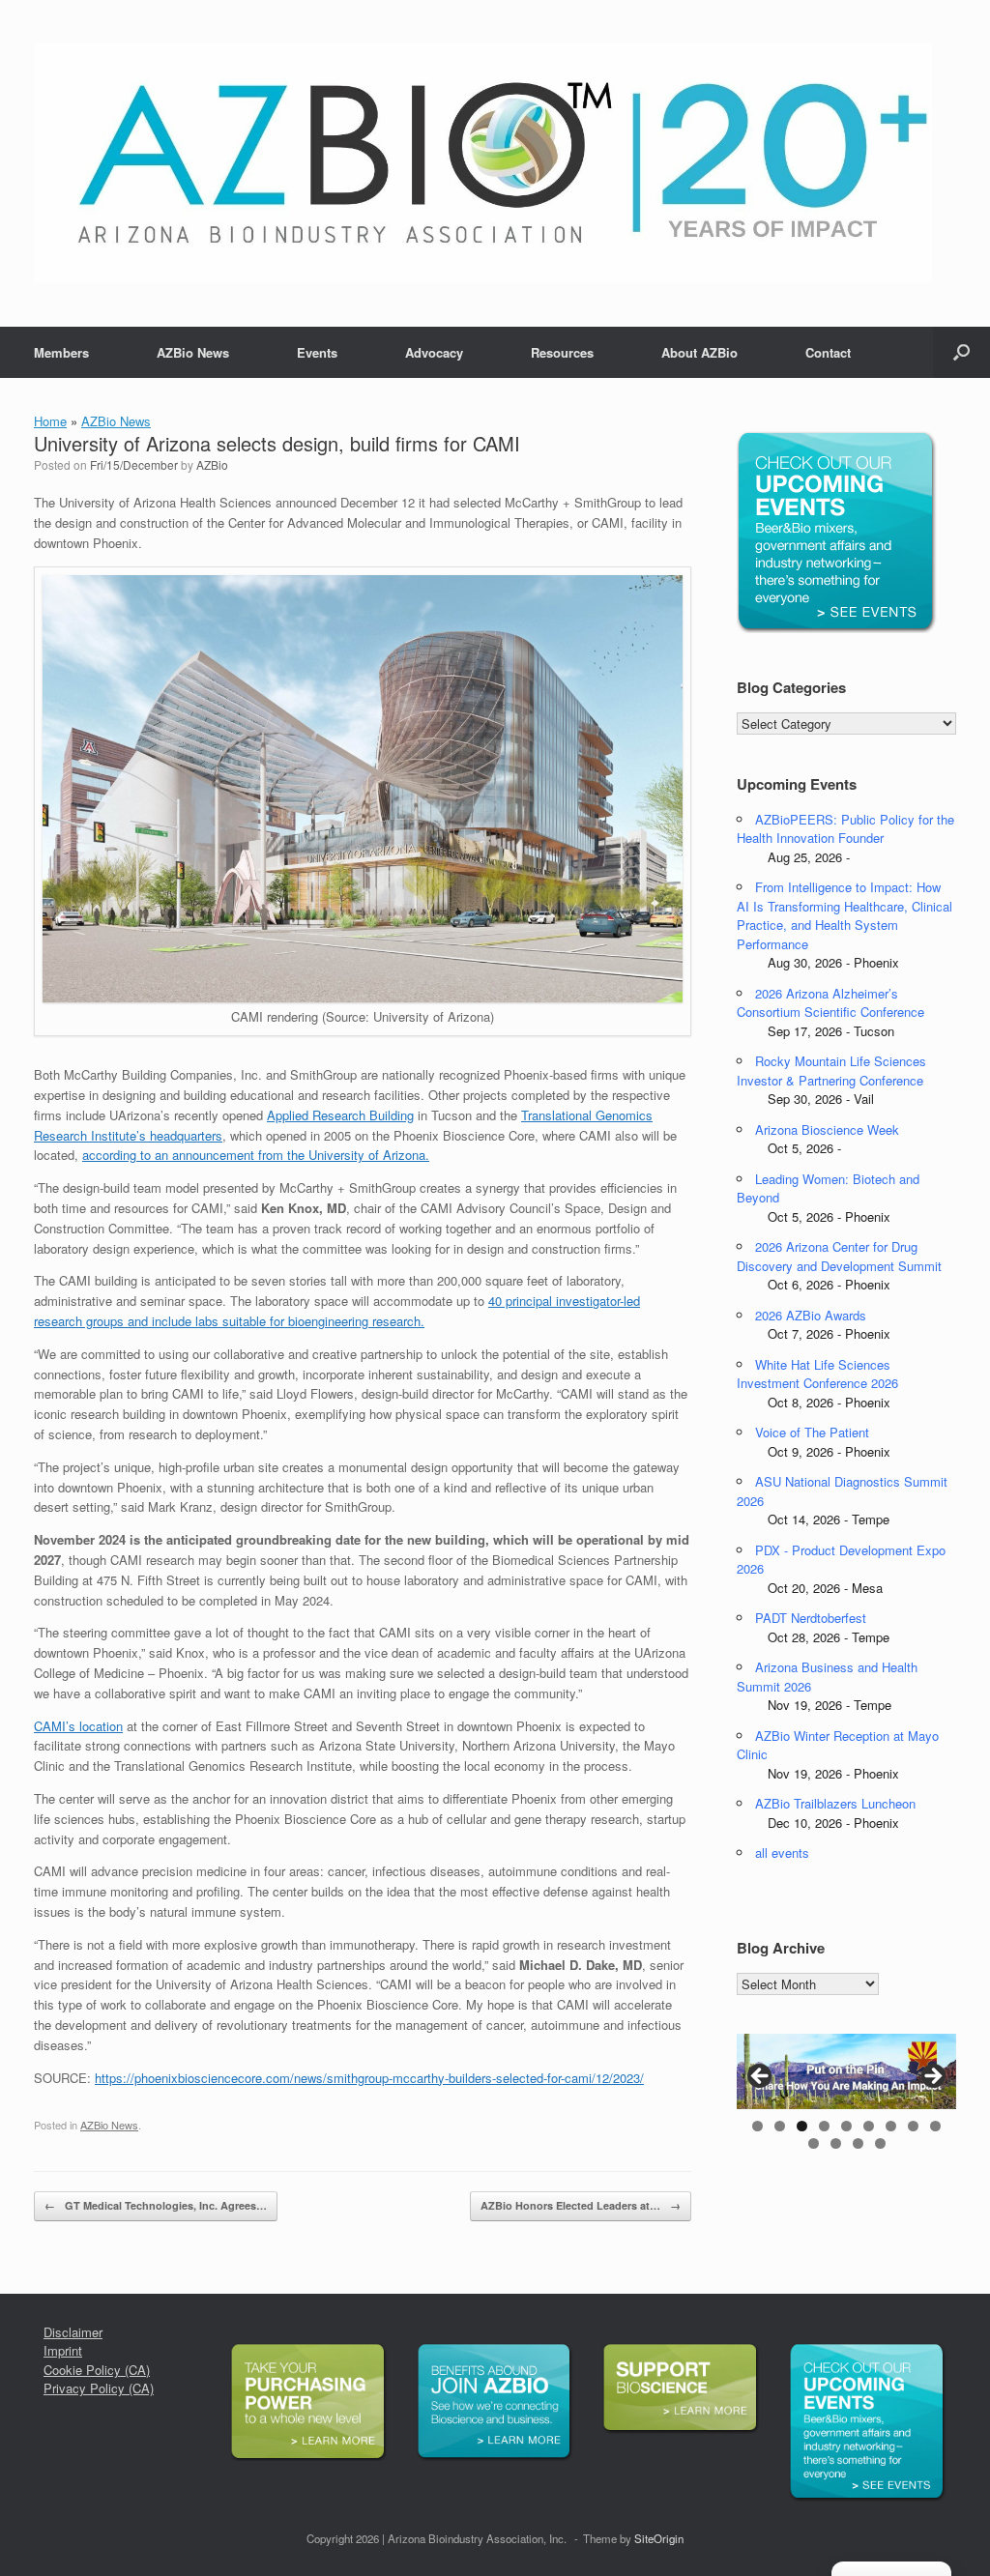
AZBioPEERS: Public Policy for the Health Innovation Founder (845, 829)
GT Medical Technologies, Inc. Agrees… (156, 2205)
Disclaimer (73, 2332)
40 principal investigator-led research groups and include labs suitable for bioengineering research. (337, 1311)
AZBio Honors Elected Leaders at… (581, 2205)
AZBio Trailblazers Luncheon (835, 1803)
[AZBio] (483, 163)
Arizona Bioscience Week (827, 1129)
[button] (961, 352)
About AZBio (699, 352)
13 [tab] (880, 2143)
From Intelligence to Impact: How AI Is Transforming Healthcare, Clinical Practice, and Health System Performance (844, 915)
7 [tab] (891, 2126)
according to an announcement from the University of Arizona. (256, 1155)
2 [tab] (780, 2126)
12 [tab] (858, 2143)
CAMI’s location (78, 1726)
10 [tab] (814, 2143)
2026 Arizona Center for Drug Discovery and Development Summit (839, 1256)
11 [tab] (836, 2143)
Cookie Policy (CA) (97, 2370)
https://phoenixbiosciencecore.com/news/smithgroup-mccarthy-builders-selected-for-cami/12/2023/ (369, 2078)
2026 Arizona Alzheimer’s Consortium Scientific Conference (830, 1003)
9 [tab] (935, 2126)
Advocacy (434, 352)
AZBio (212, 464)
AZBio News (193, 352)
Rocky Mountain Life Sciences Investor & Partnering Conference (831, 1071)
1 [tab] (757, 2126)
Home (50, 421)
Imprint (63, 2350)
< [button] (761, 2077)
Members (61, 352)
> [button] (932, 2077)
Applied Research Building (340, 1115)
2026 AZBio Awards (811, 1315)
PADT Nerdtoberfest (811, 1618)
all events (782, 1852)
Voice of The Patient (812, 1432)
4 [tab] (824, 2126)
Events (317, 352)
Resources (562, 352)
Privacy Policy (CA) (99, 2388)
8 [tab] (913, 2126)
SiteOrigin (659, 2538)
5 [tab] (846, 2126)
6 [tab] (869, 2126)
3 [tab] (802, 2126)
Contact (828, 352)
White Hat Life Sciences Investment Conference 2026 (817, 1374)
